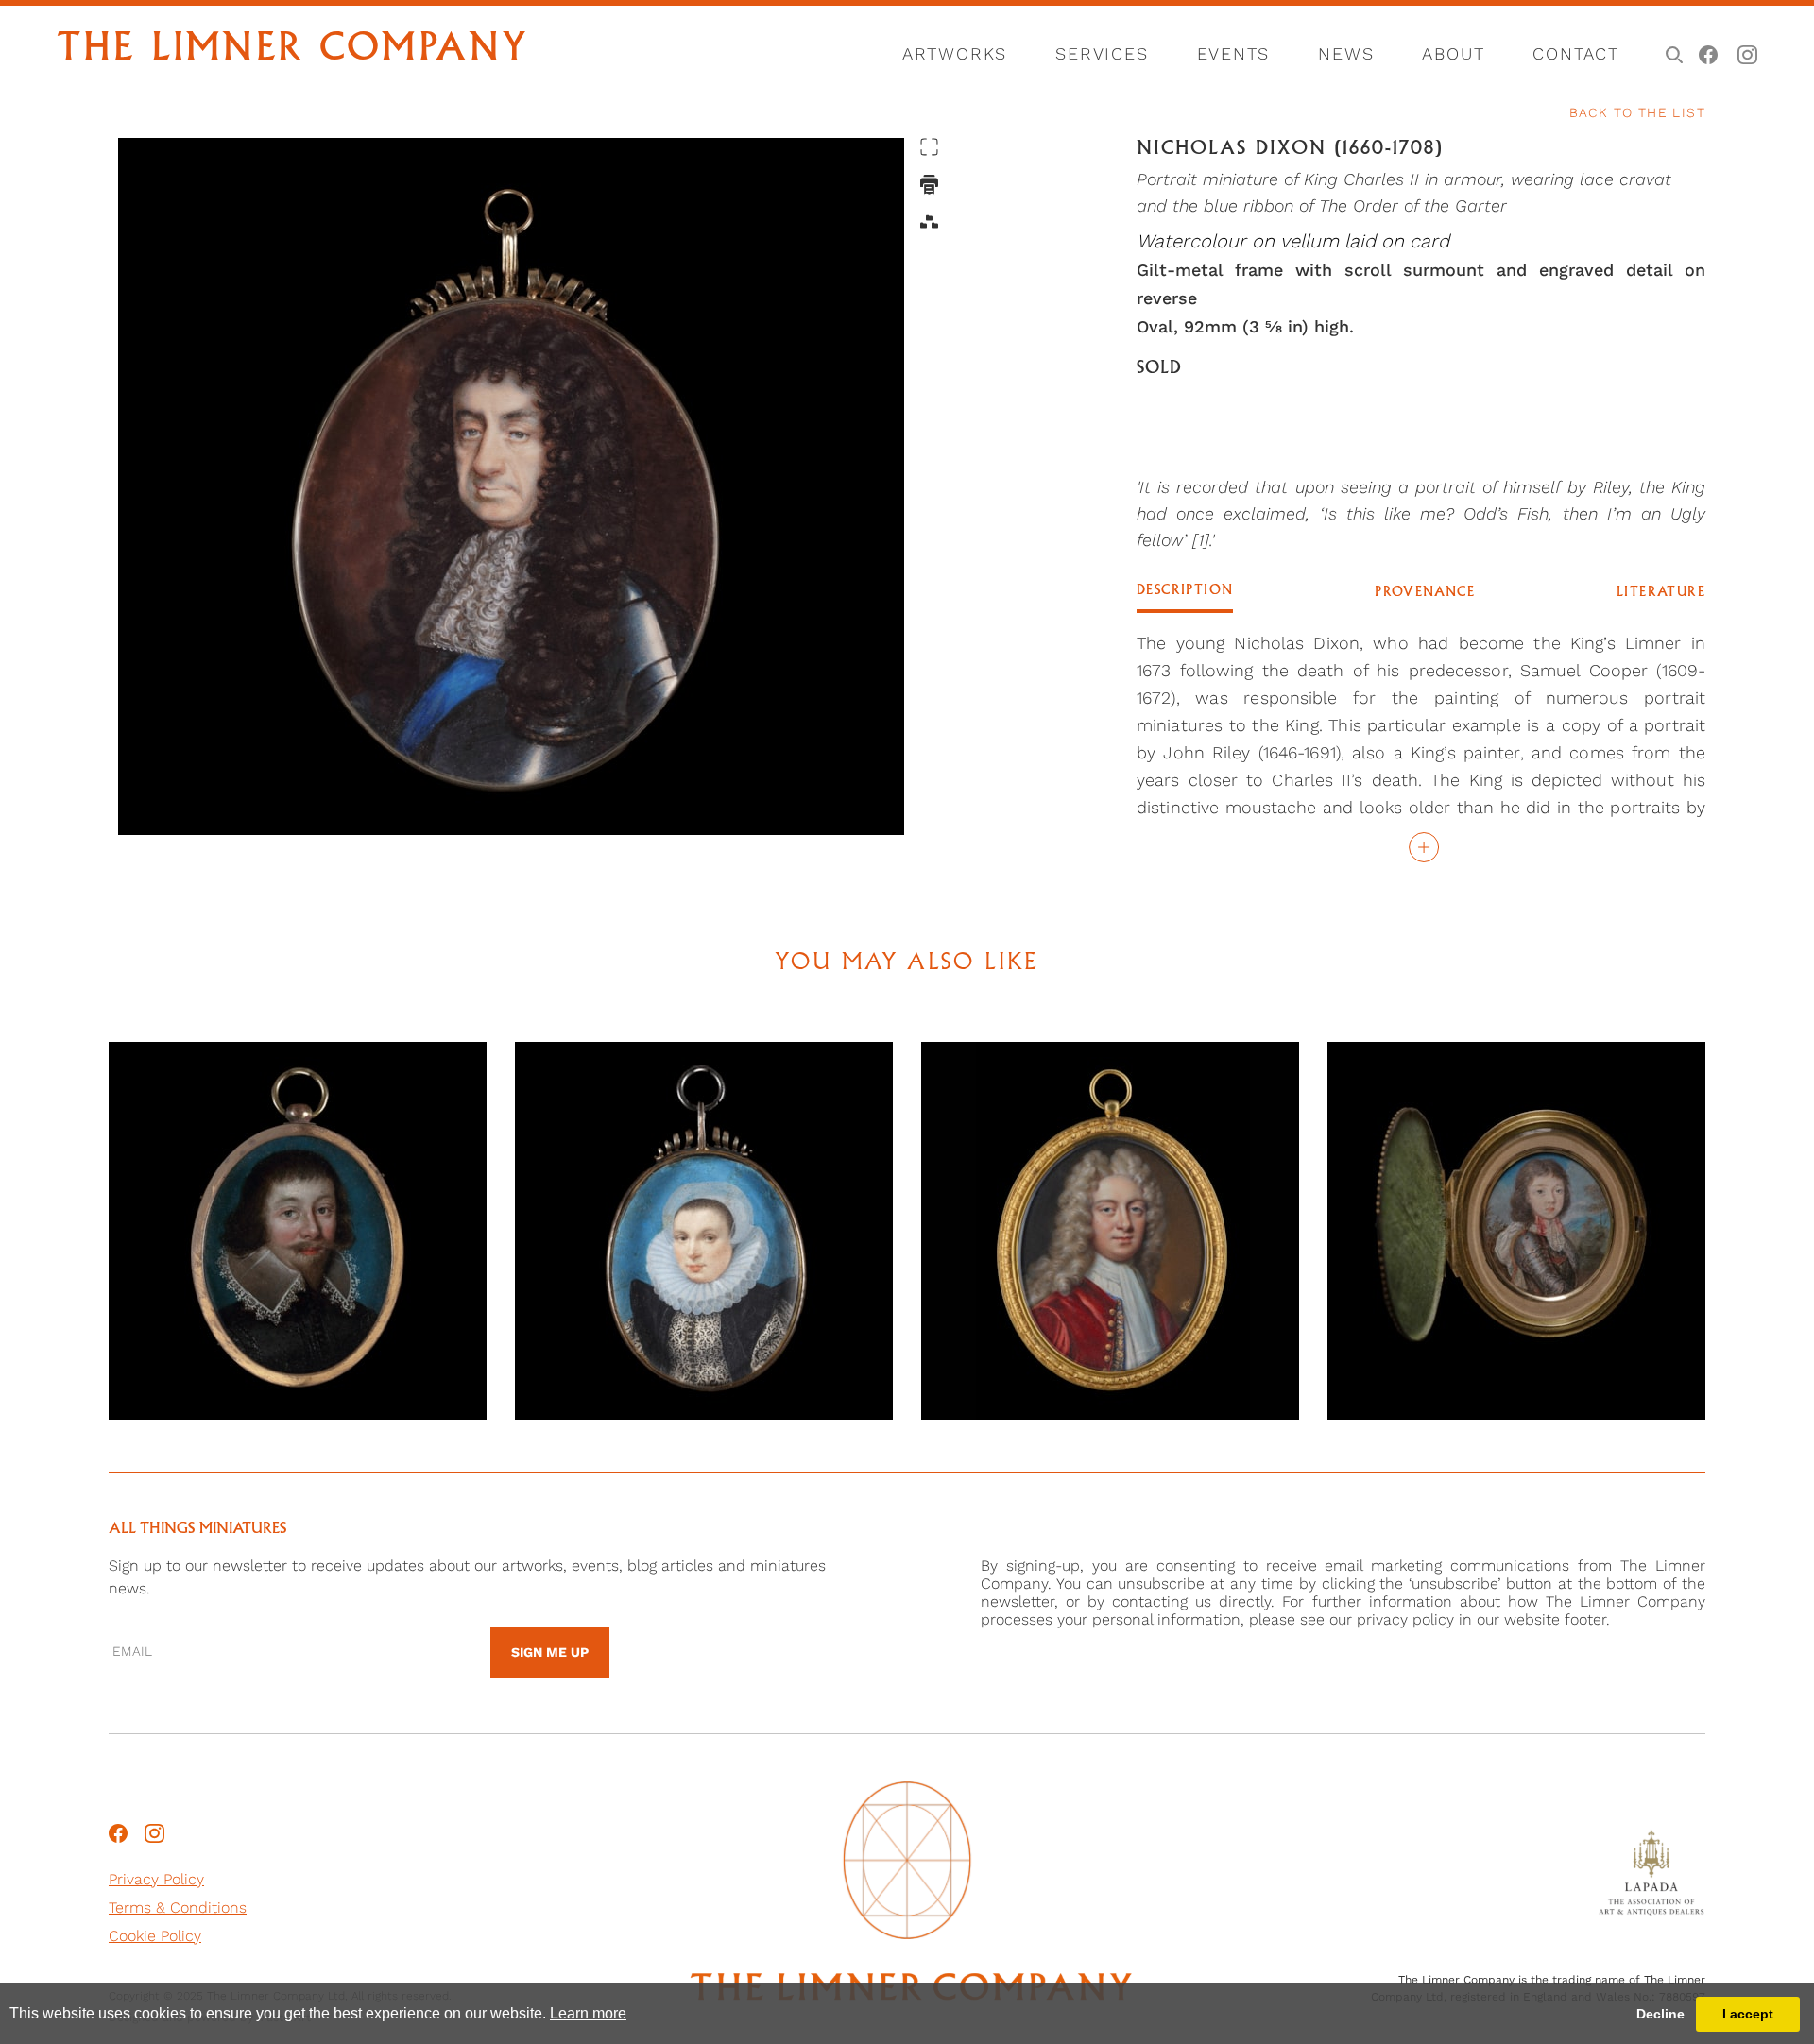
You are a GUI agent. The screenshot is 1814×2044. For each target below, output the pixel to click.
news (1346, 53)
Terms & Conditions (178, 1908)
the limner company (292, 50)
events (1234, 53)
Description (1185, 590)
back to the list (1637, 112)
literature (1661, 592)
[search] (1671, 53)
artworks (955, 53)
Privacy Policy (156, 1879)
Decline (1660, 2014)
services (1102, 53)
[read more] (1421, 847)
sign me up (550, 1652)
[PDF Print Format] (929, 185)
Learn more (588, 2013)
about (1453, 53)
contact (1576, 53)
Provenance (1425, 592)
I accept (1748, 2014)
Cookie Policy (155, 1936)
